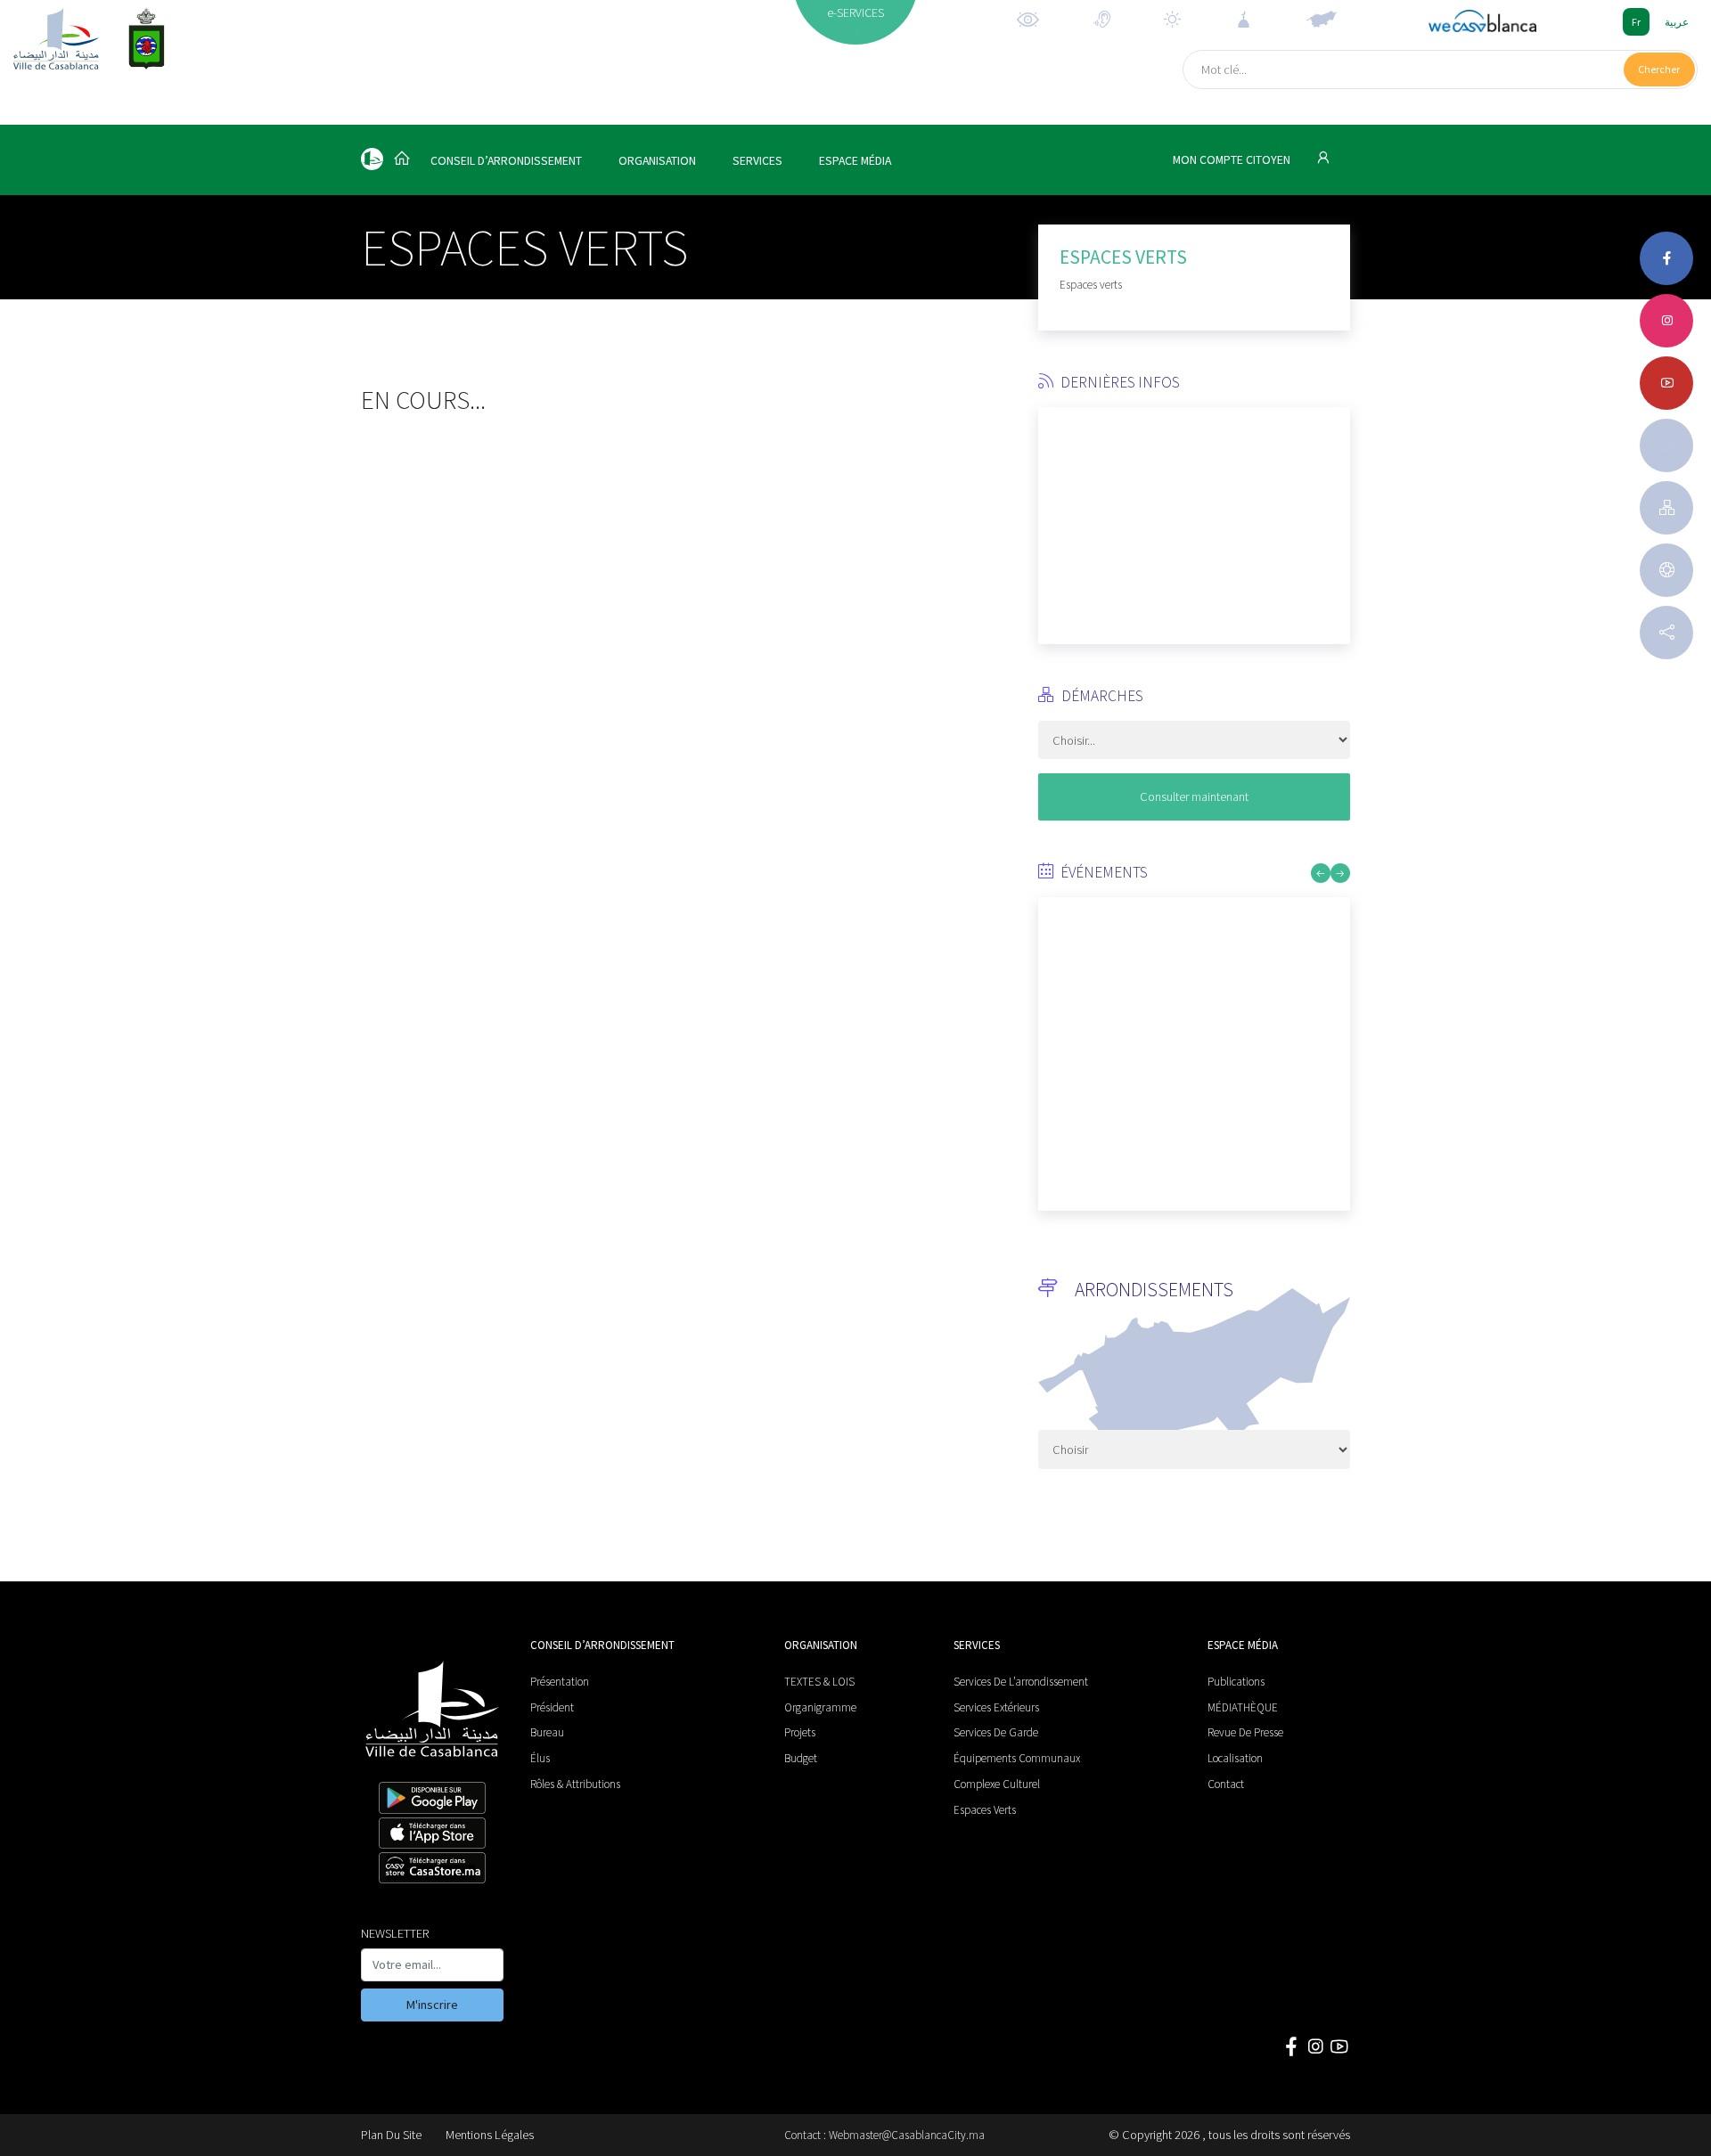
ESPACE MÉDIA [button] (855, 161)
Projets (800, 1732)
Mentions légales (490, 2135)
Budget (801, 1758)
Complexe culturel (997, 1784)
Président (552, 1707)
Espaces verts (985, 1810)
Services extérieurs (996, 1707)
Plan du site (391, 2135)
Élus (540, 1758)
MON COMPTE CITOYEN (1233, 160)
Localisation (1235, 1758)
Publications (1236, 1682)
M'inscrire (432, 2005)
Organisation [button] (657, 161)
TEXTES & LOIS (819, 1682)
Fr (1636, 22)
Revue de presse (1245, 1732)
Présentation (560, 1682)
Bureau (547, 1732)
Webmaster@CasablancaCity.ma (907, 2135)
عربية (1677, 22)
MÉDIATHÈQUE (1243, 1707)
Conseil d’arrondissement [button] (506, 161)
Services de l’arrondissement (1021, 1682)
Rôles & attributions (575, 1784)
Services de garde (996, 1732)
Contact (1226, 1784)
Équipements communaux (1017, 1758)
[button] (1052, 519)
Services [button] (757, 161)
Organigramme (820, 1707)
